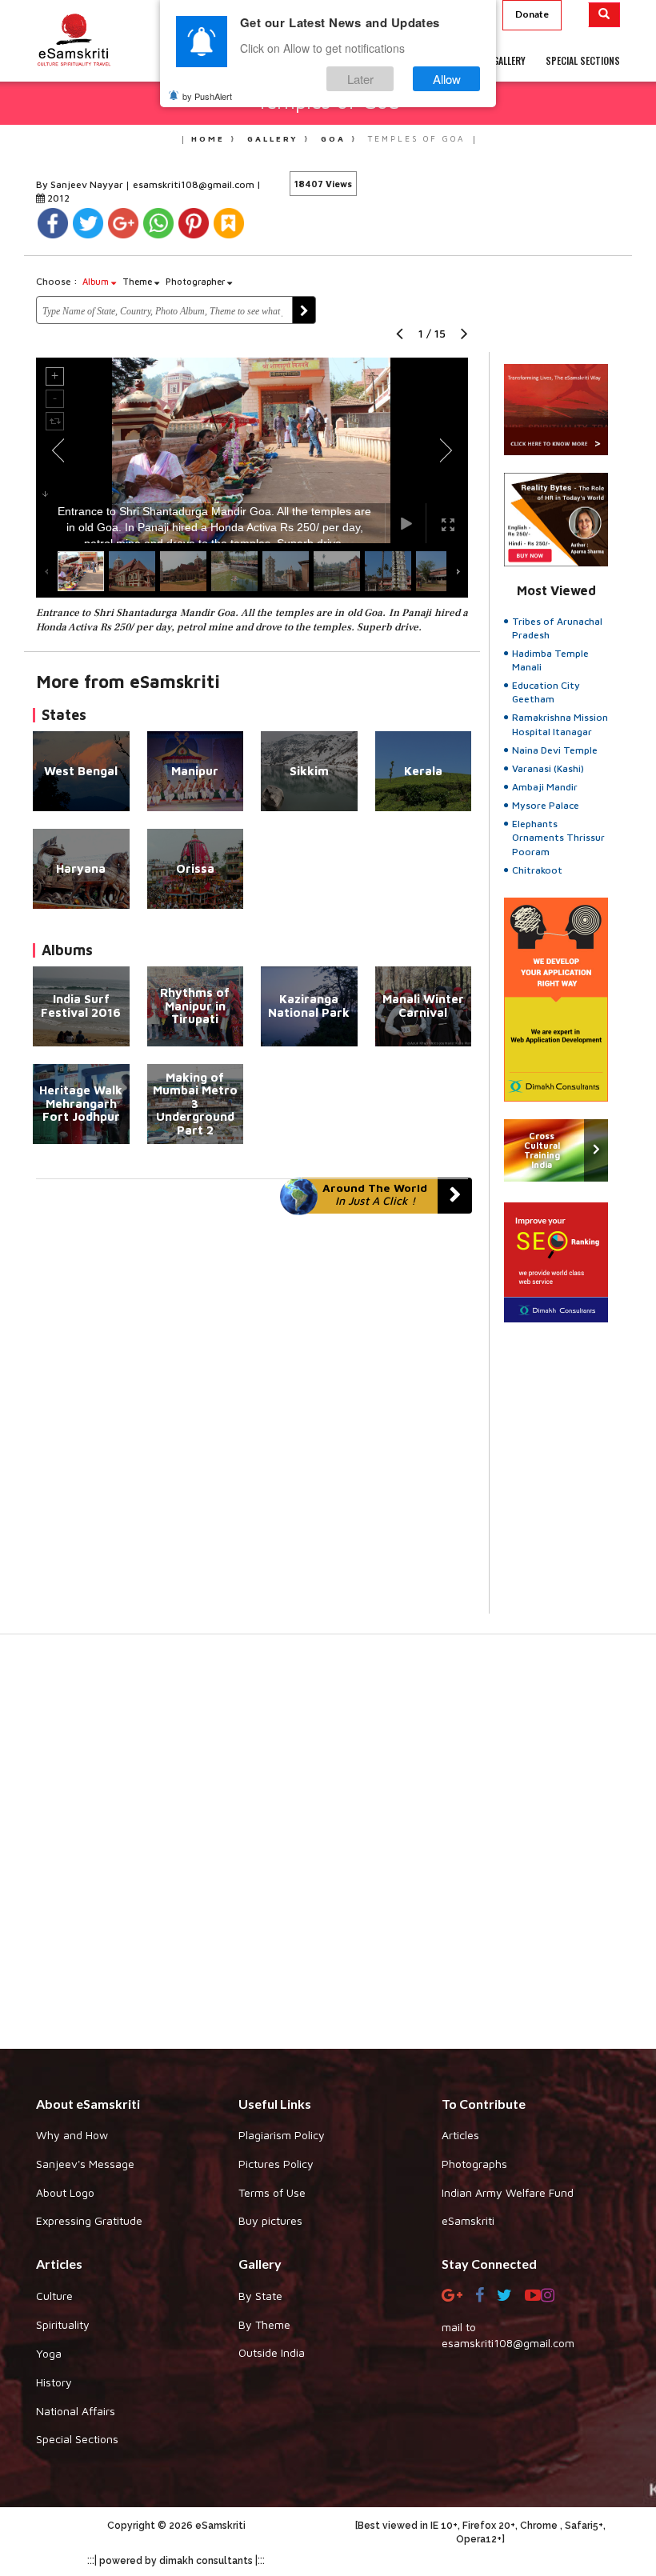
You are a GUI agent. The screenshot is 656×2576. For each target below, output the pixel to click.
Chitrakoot (537, 870)
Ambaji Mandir (545, 787)
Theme (138, 281)
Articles (460, 2135)
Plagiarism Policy (282, 2135)
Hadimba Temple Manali (550, 660)
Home (208, 138)
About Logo (65, 2192)
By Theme (264, 2324)
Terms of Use (272, 2192)
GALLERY (509, 60)
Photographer (196, 281)
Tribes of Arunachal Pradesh (557, 628)
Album (97, 281)
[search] (604, 15)
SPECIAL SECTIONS (583, 60)
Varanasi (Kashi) (548, 768)
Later (360, 79)
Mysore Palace (546, 805)
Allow (447, 79)
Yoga (49, 2353)
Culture (54, 2296)
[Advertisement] (328, 1850)
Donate (532, 14)
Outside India (272, 2352)
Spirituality (63, 2324)
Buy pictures (270, 2220)
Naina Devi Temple (555, 750)
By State (260, 2296)
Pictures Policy (276, 2164)
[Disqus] (252, 1414)
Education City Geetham (546, 692)
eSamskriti (468, 2220)
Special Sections (77, 2439)
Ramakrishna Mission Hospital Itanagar (560, 724)
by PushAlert (207, 96)
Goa (333, 138)
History (54, 2382)
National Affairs (76, 2411)
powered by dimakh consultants (176, 2561)
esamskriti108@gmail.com (195, 184)
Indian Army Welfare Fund (508, 2192)
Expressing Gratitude (89, 2220)
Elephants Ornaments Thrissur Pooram (558, 837)
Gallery (273, 138)
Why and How (72, 2135)
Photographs (474, 2164)
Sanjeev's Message (85, 2164)
